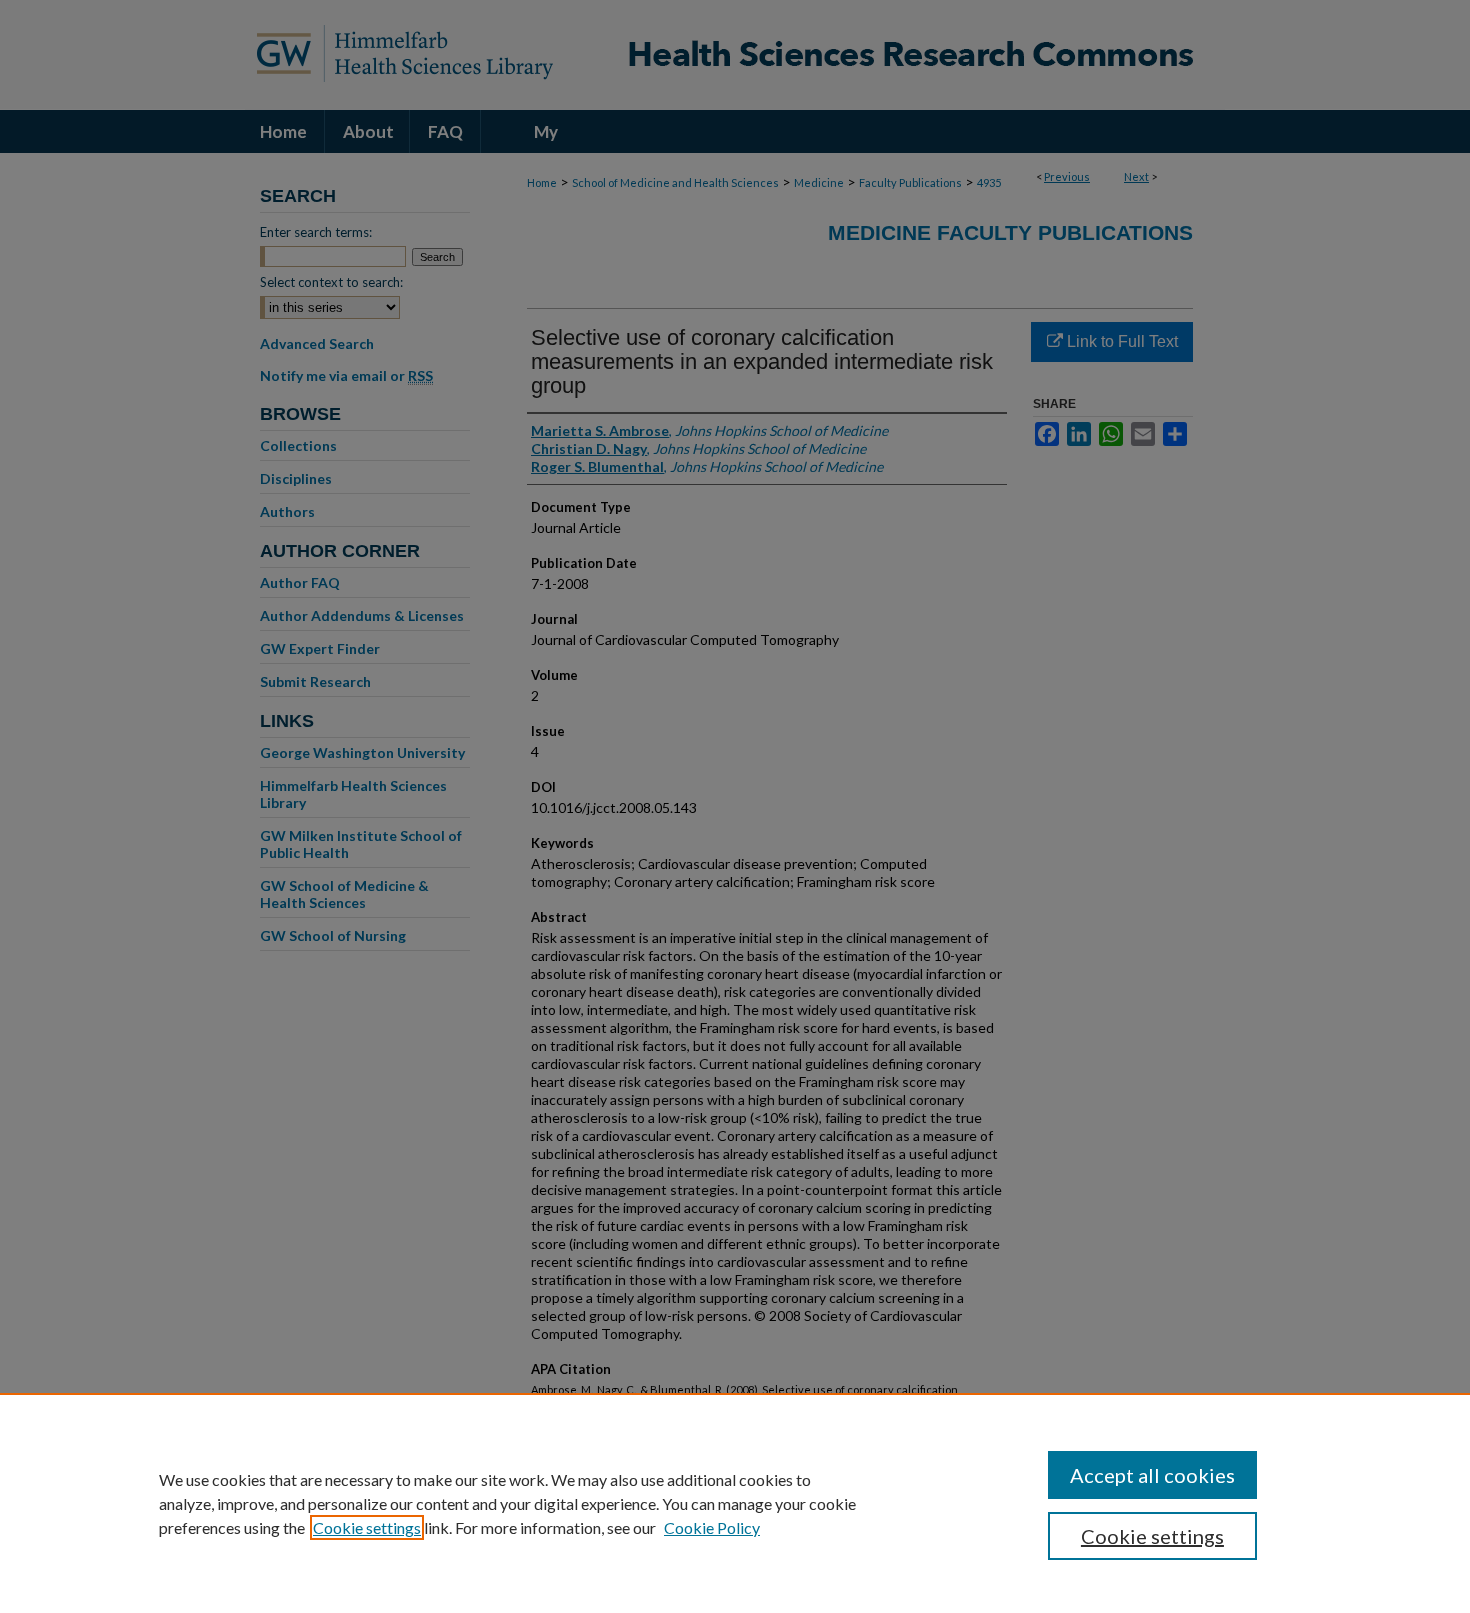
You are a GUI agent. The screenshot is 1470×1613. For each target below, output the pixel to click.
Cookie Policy (712, 1527)
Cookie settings (367, 1527)
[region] (735, 1503)
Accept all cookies (1152, 1475)
